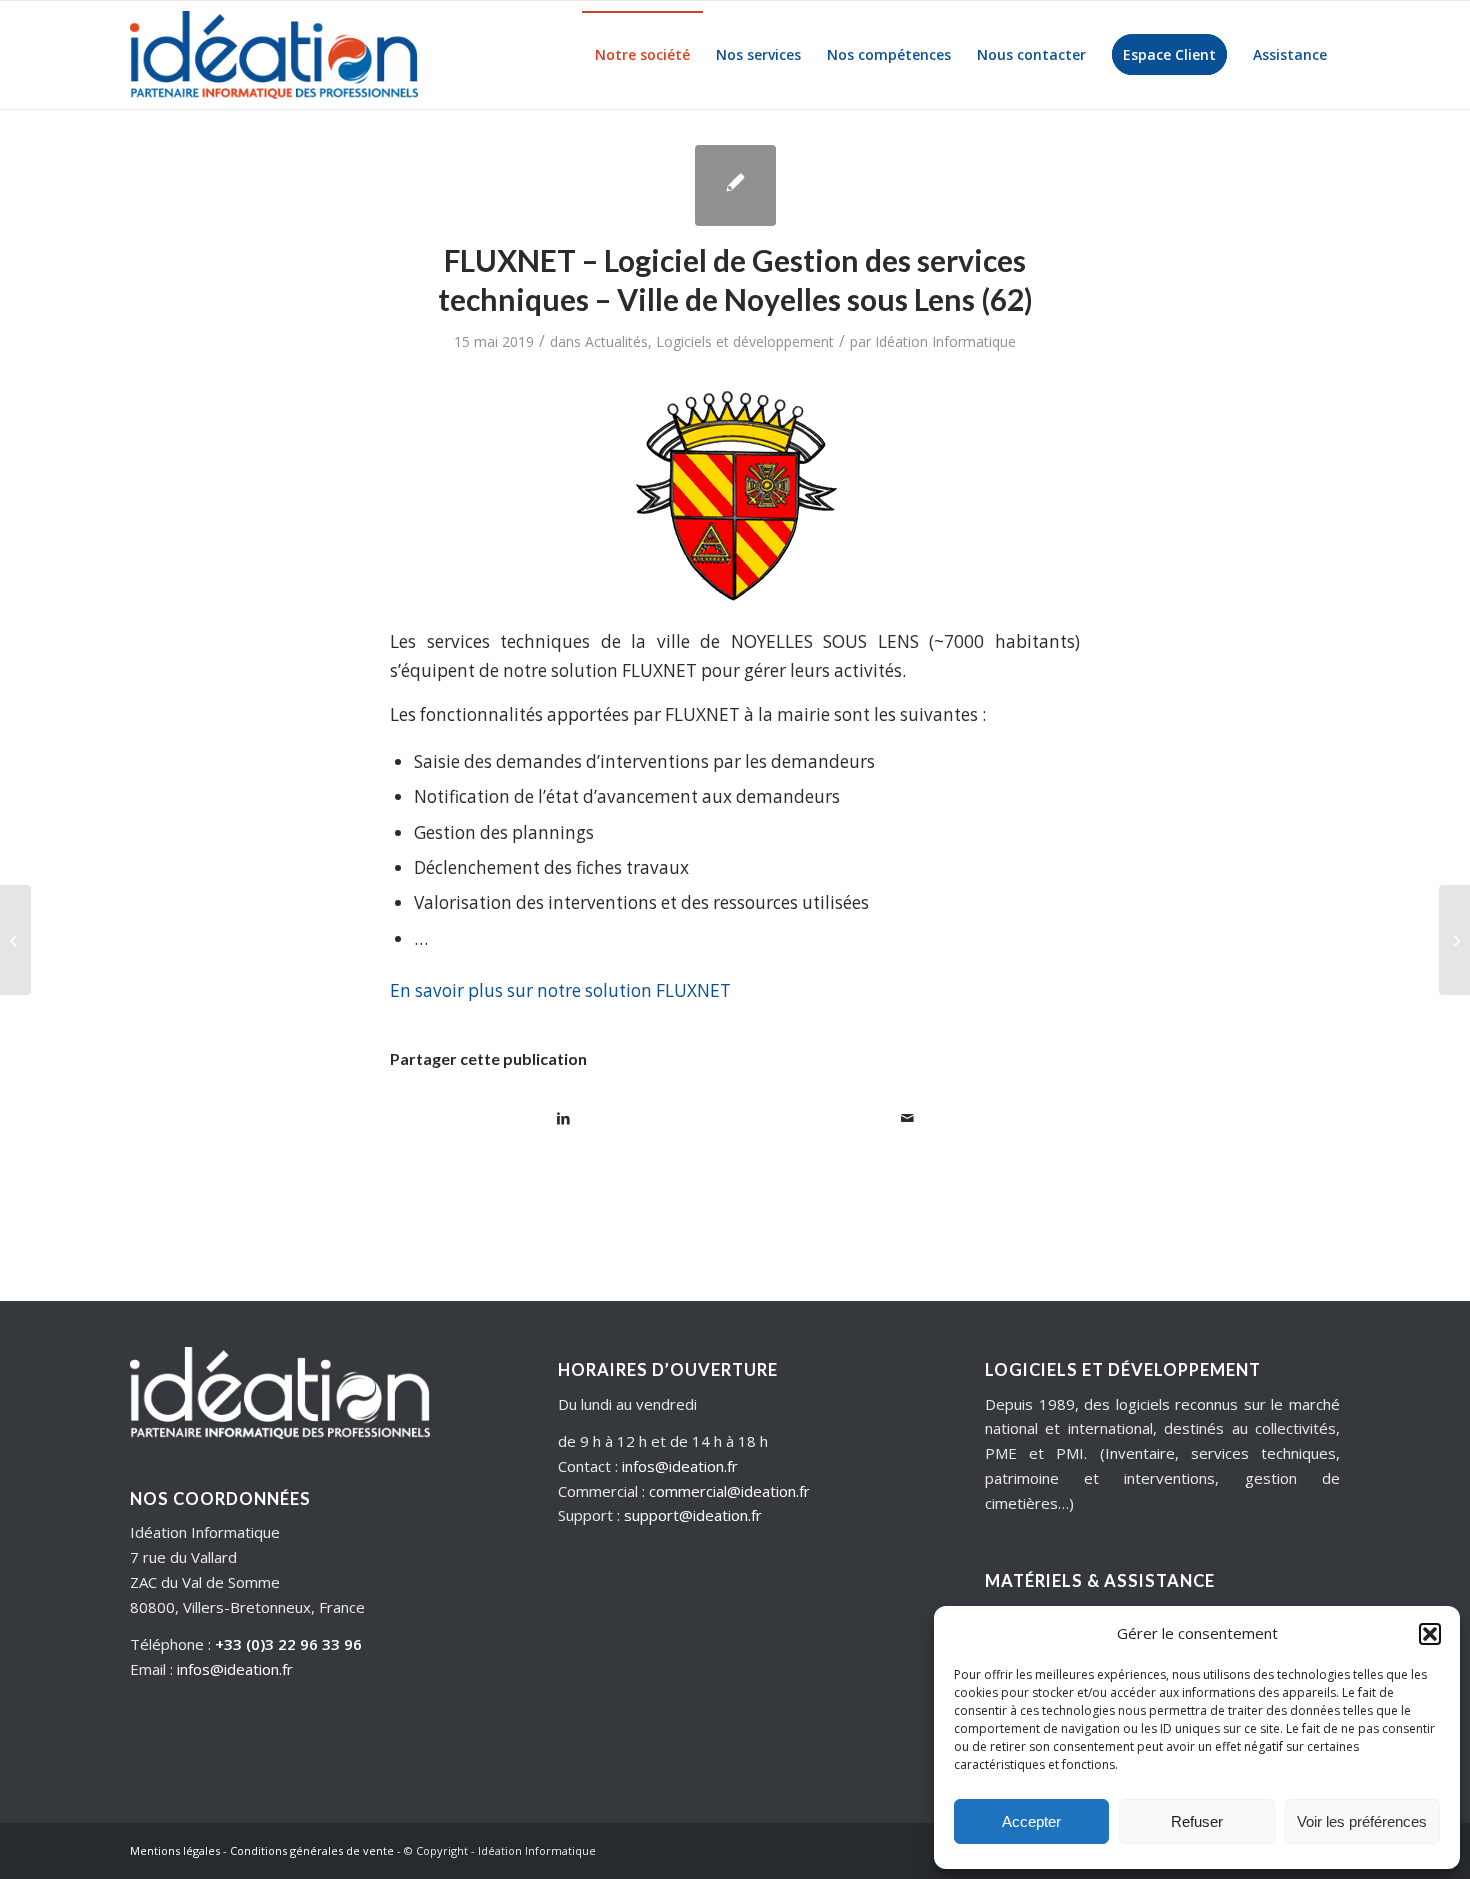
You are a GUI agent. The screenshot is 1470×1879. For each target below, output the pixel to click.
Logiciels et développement (745, 341)
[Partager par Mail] (907, 1118)
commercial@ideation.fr (729, 1491)
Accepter (1031, 1821)
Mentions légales (175, 1850)
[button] (1430, 1634)
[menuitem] (642, 55)
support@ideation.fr (693, 1515)
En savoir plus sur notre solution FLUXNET (560, 990)
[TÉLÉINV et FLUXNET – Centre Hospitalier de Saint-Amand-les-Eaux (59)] (15, 940)
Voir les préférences (1362, 1821)
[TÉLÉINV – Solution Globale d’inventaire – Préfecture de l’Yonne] (1454, 940)
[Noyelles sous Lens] (735, 185)
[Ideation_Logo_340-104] (274, 55)
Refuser (1197, 1821)
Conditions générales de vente (312, 1850)
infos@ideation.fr (235, 1669)
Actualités (616, 341)
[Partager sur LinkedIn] (563, 1118)
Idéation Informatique (945, 341)
